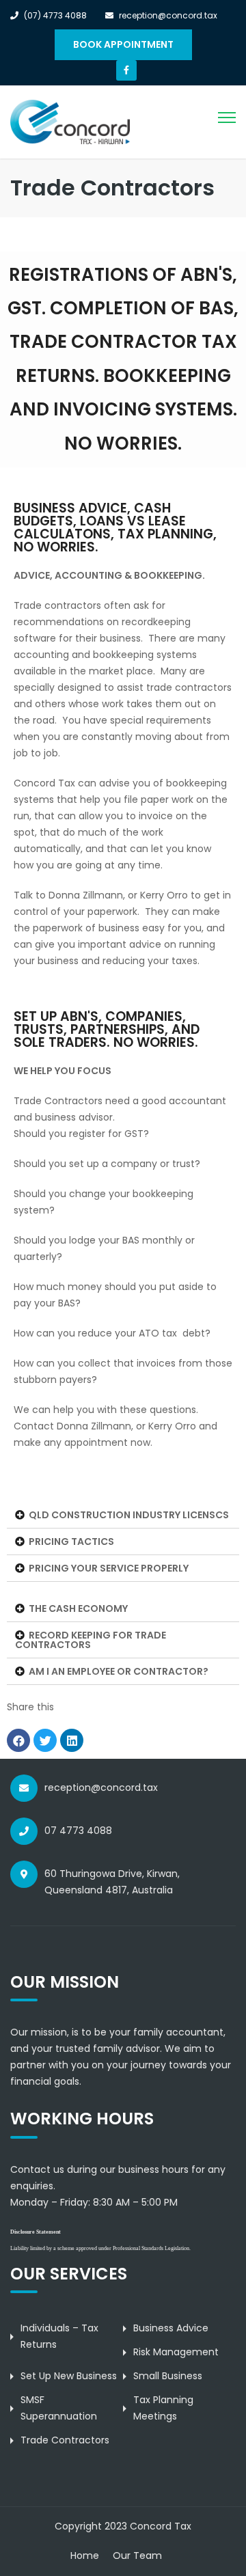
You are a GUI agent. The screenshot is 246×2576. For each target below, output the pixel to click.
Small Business (168, 2376)
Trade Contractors (65, 2440)
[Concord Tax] (70, 122)
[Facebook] (126, 70)
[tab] (123, 1515)
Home (85, 2556)
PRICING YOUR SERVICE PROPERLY (109, 1568)
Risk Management (176, 2352)
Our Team (137, 2556)
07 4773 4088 (78, 1831)
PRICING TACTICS (71, 1542)
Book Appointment (123, 44)
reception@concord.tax (101, 1787)
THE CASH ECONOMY (78, 1608)
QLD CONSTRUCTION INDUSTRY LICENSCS (129, 1515)
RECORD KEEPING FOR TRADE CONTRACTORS (91, 1640)
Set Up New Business (69, 2376)
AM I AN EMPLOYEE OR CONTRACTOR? (119, 1671)
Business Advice (171, 2328)
